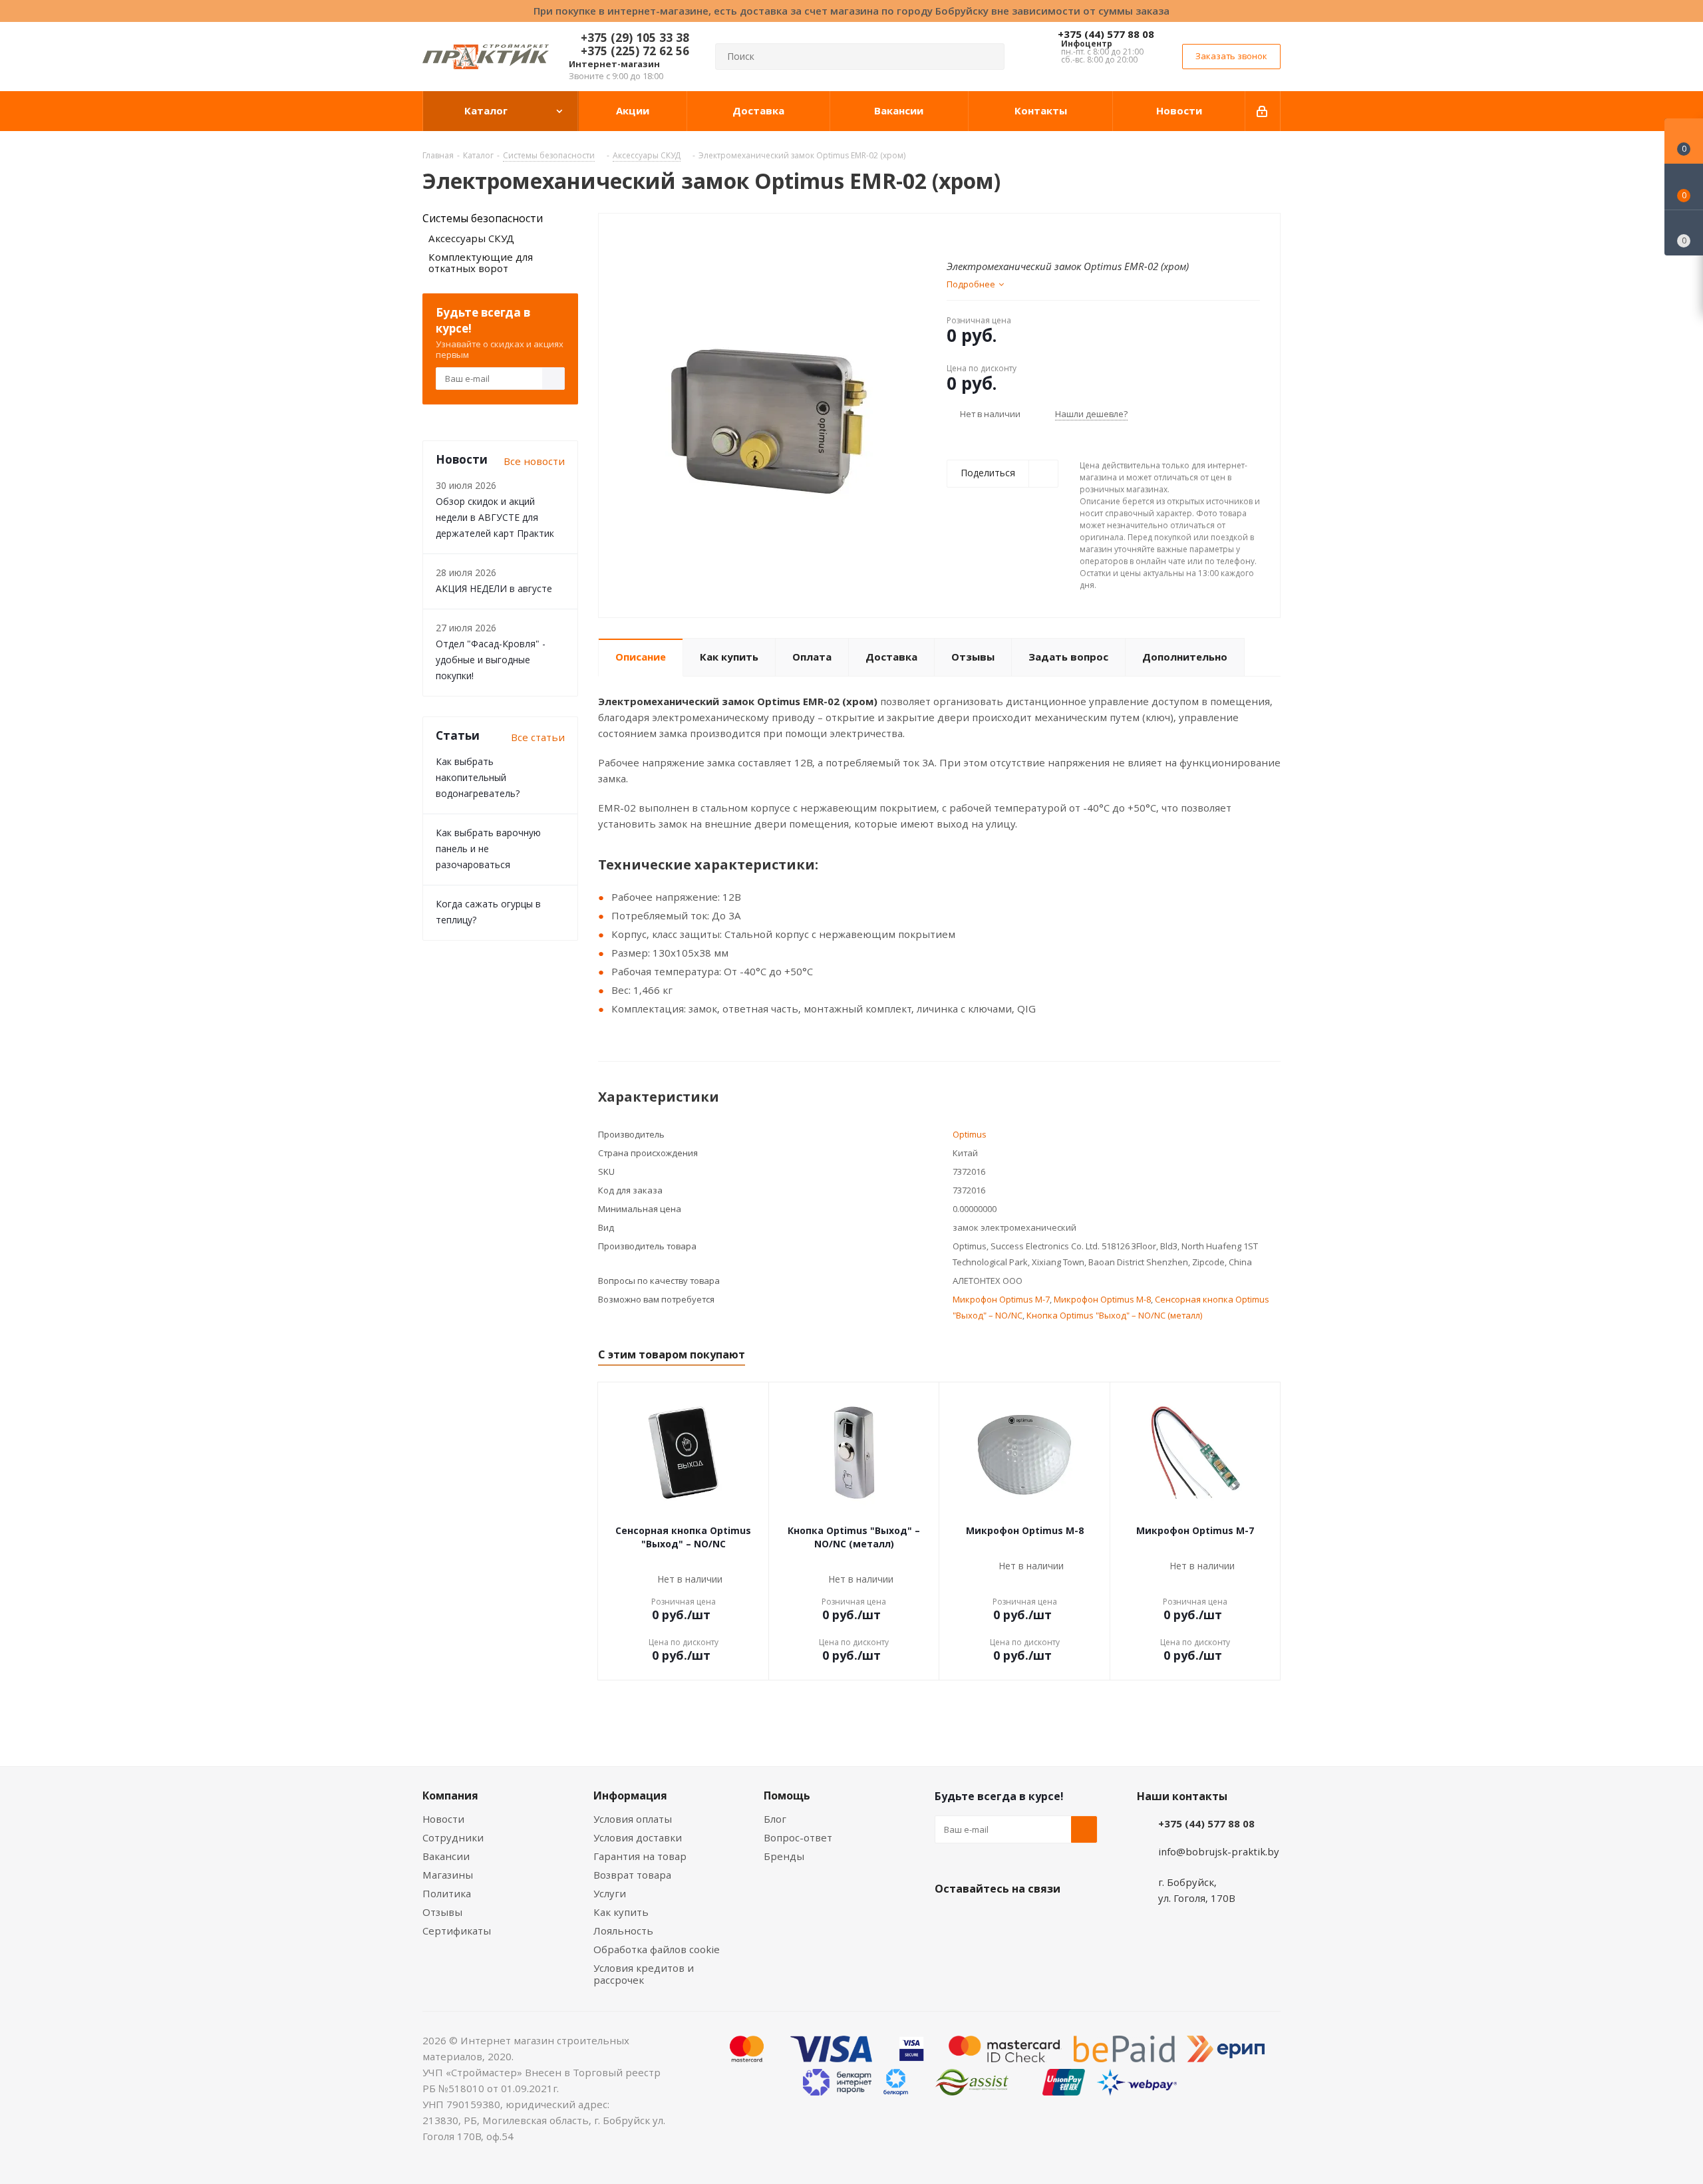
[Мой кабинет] (1263, 111)
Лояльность (623, 1931)
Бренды (784, 1856)
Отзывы (442, 1912)
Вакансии (446, 1856)
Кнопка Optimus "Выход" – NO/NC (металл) (1114, 1315)
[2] (966, 235)
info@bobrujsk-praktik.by (1219, 1851)
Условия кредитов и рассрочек (644, 1974)
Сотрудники (453, 1837)
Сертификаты (457, 1931)
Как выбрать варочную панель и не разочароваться (488, 849)
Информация (630, 1795)
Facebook (981, 1920)
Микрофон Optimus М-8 (1102, 1299)
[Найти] (989, 57)
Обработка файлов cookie (657, 1949)
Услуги (610, 1893)
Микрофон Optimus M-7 (1001, 1299)
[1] (953, 235)
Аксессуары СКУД (471, 238)
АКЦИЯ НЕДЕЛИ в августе (494, 588)
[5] (1004, 235)
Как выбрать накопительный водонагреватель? (478, 777)
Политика (447, 1893)
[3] (978, 235)
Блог (775, 1819)
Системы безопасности (483, 218)
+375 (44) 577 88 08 (1106, 34)
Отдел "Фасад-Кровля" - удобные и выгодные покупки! (491, 660)
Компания (450, 1795)
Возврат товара (632, 1875)
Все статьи (538, 737)
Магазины (448, 1875)
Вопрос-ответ (798, 1837)
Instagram (1014, 1920)
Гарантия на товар (640, 1856)
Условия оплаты (633, 1819)
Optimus (970, 1134)
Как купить (621, 1912)
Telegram (1048, 1920)
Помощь (787, 1795)
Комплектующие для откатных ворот (481, 262)
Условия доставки (638, 1837)
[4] (991, 235)
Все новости (534, 461)
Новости (443, 1819)
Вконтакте (948, 1920)
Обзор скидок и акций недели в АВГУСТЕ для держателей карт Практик (495, 517)
